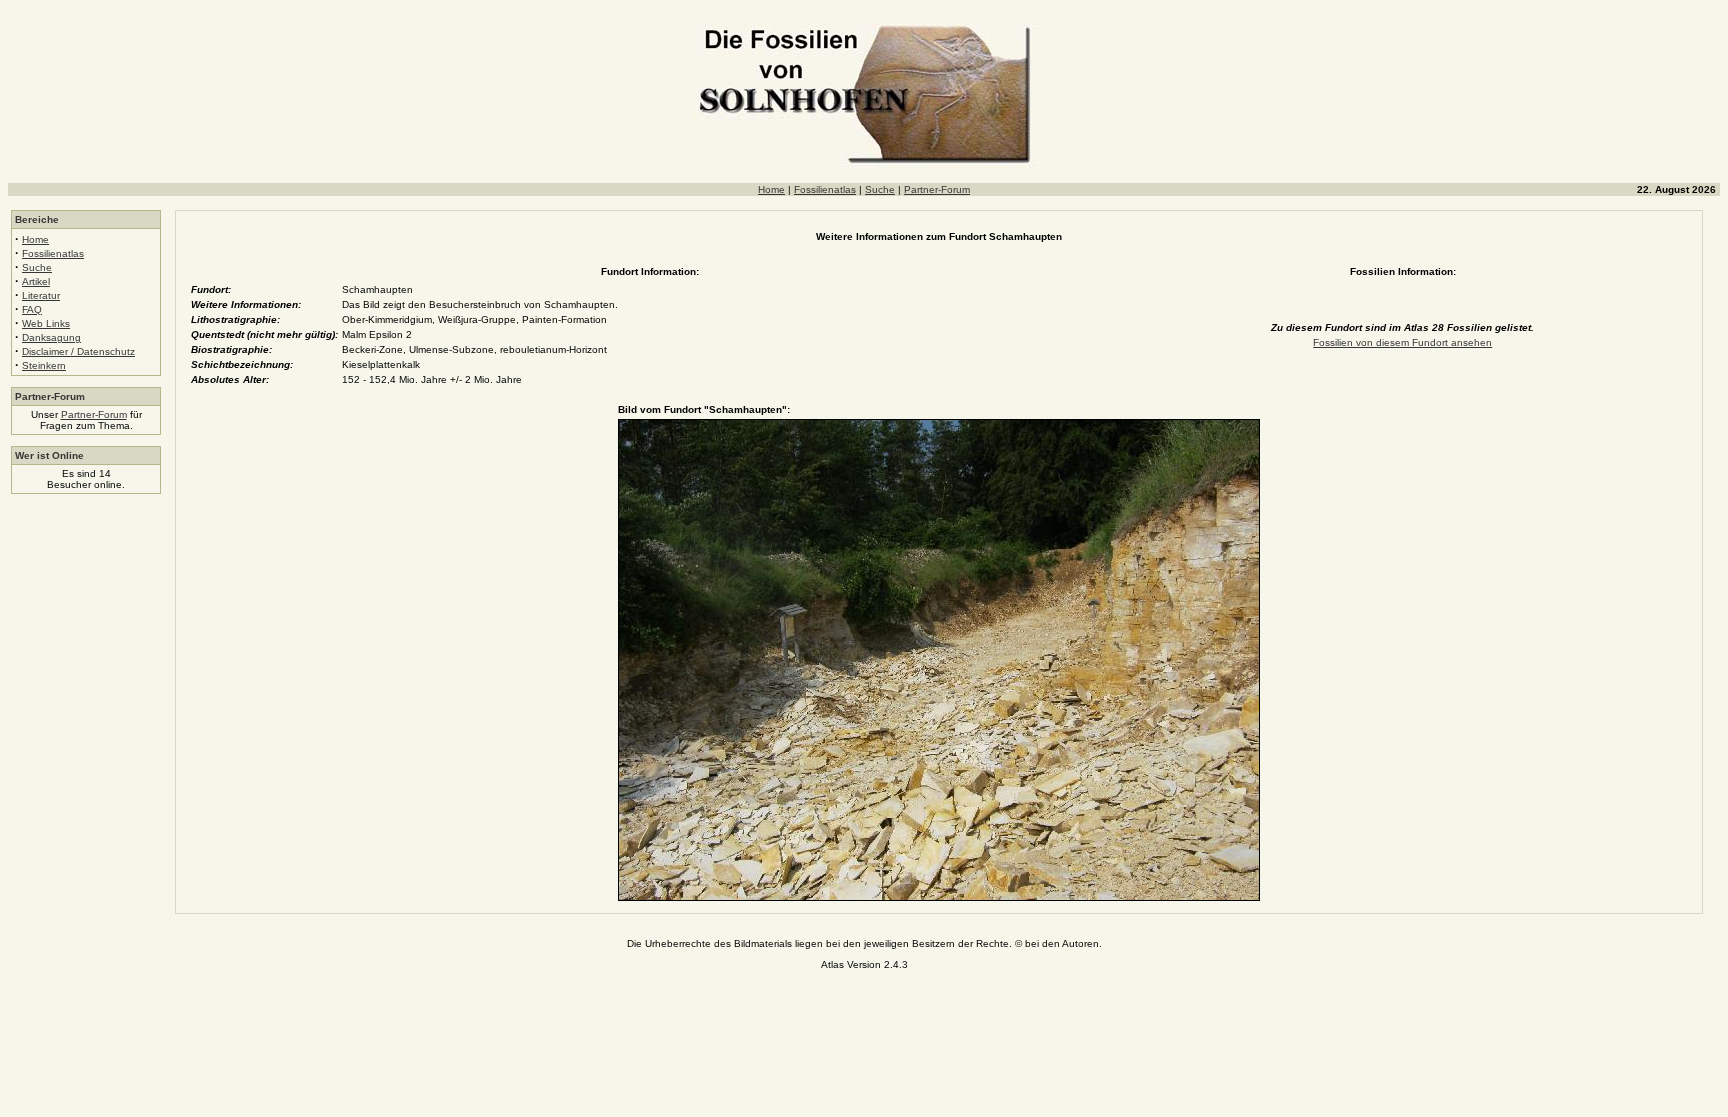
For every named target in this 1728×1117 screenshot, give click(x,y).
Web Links (46, 323)
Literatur (41, 295)
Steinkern (44, 365)
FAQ (32, 309)
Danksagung (51, 337)
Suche (880, 189)
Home (771, 189)
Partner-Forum (937, 189)
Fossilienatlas (825, 189)
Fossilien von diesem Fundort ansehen (1402, 342)
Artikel (36, 281)
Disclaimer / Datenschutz (78, 351)
